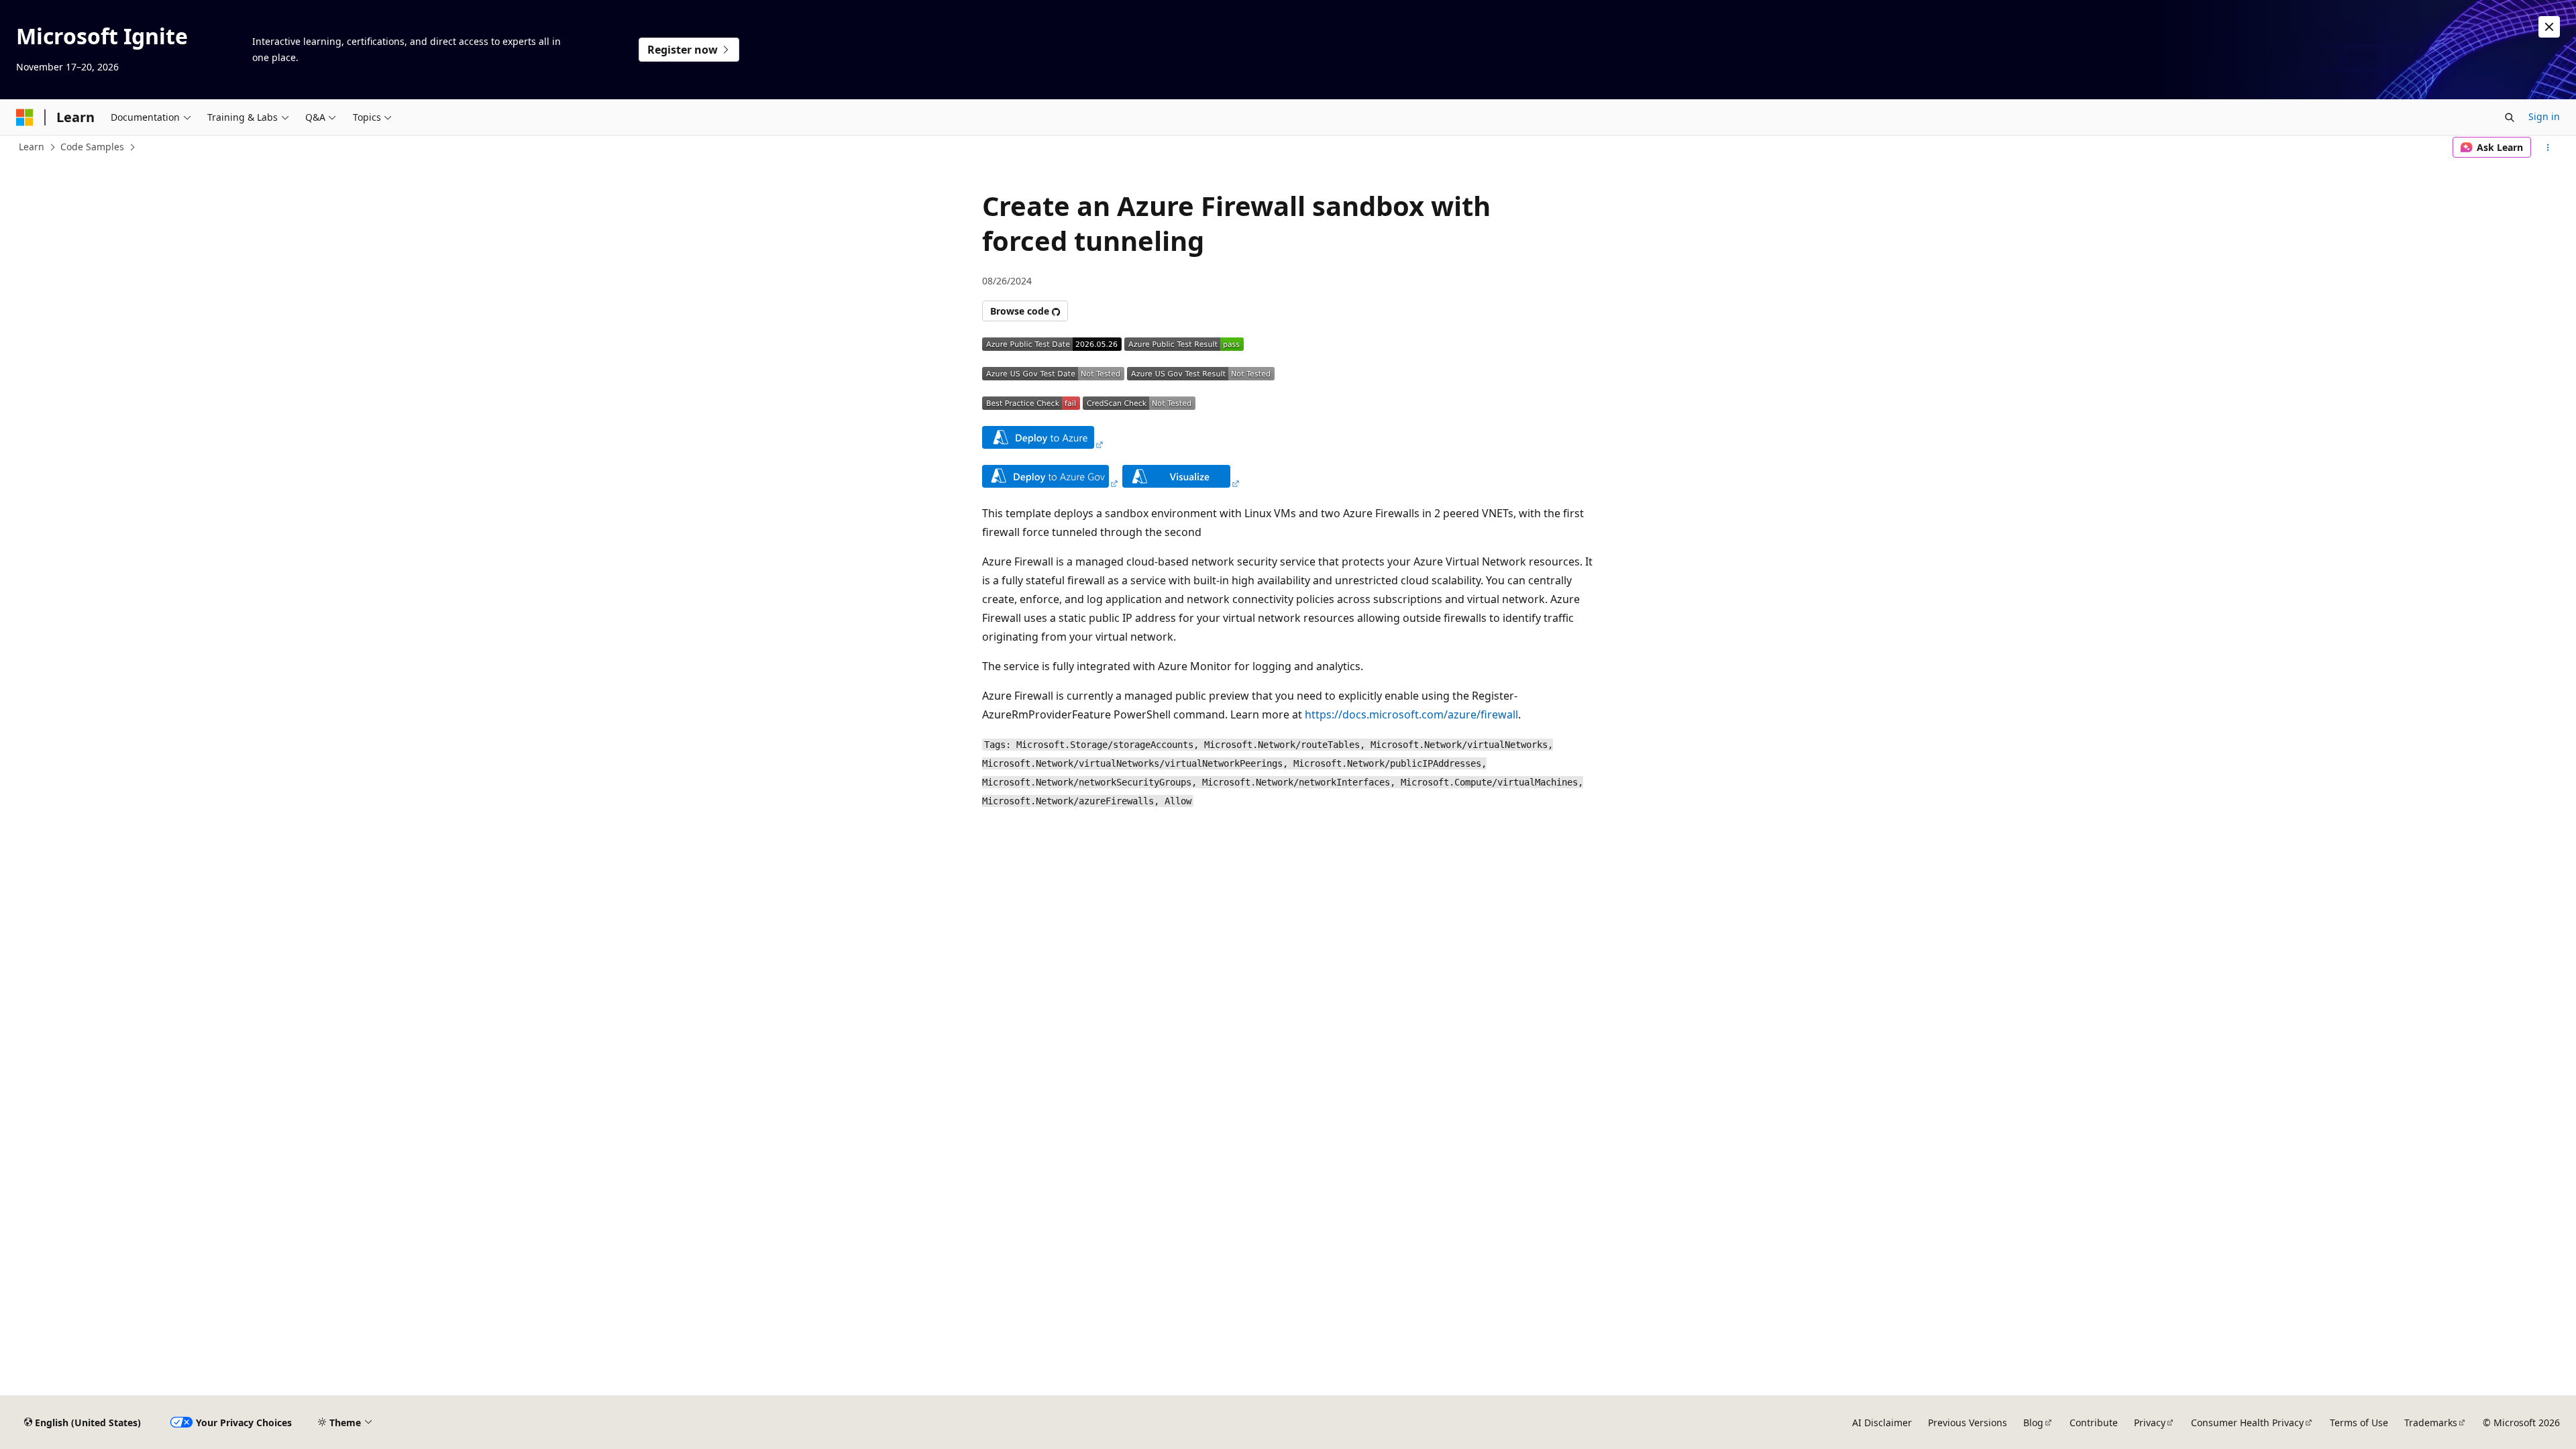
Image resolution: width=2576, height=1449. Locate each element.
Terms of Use (2359, 1423)
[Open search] (2510, 117)
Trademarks (2431, 1423)
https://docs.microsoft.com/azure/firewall (1411, 714)
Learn (32, 147)
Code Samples (92, 147)
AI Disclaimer (1882, 1423)
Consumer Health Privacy (2247, 1423)
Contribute (2094, 1423)
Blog (2033, 1423)
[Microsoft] (25, 117)
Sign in (2544, 116)
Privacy (2150, 1423)
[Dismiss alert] (2549, 27)
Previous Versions (1968, 1423)
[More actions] (2548, 148)
